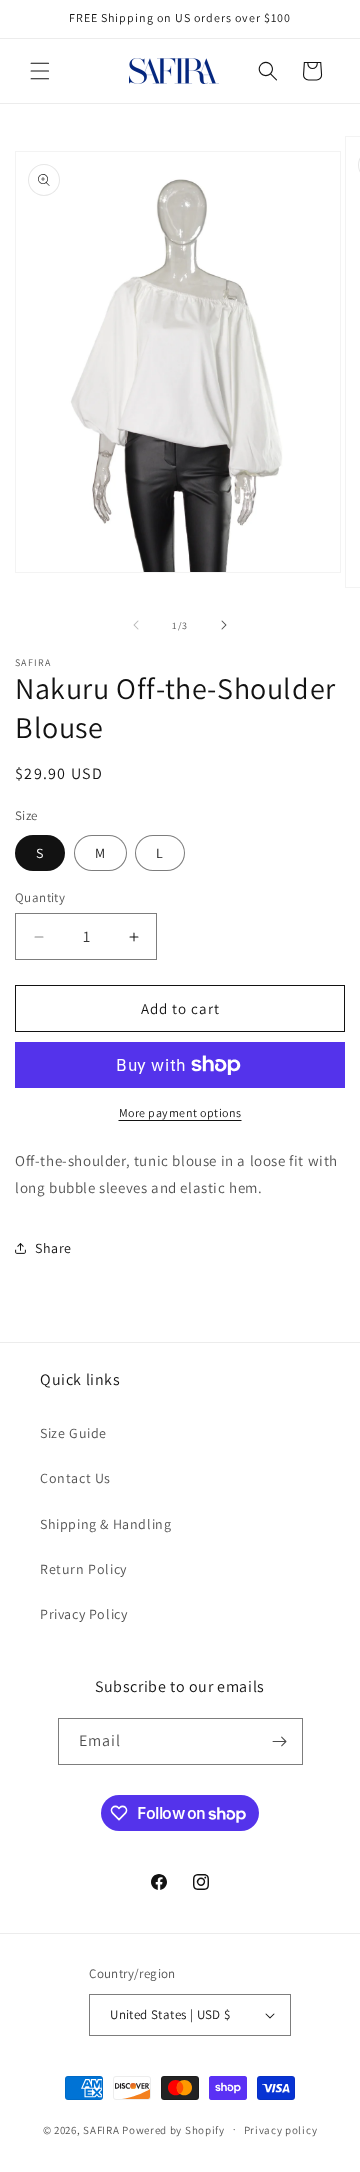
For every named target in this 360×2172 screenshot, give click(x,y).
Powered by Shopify (173, 2129)
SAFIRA (101, 2129)
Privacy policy (281, 2130)
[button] (40, 71)
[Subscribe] (280, 1741)
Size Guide (73, 1433)
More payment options (180, 1112)
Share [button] (53, 1248)
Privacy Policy (83, 1614)
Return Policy (83, 1569)
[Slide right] (224, 625)
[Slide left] (136, 625)
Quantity (40, 897)
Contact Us (75, 1478)
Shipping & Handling (105, 1524)
